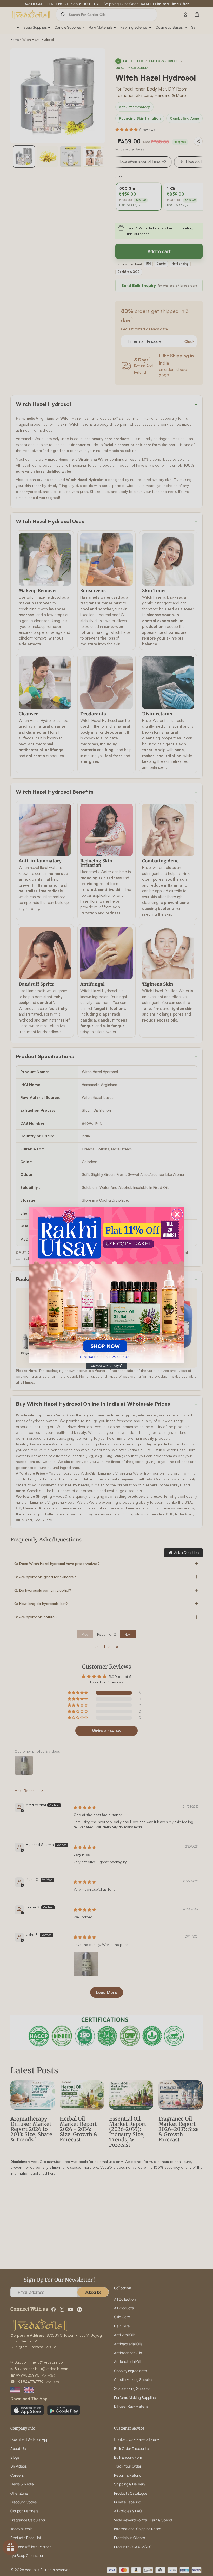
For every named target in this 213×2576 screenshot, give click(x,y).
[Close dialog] (177, 1214)
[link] (106, 1285)
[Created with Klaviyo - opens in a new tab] (106, 1366)
